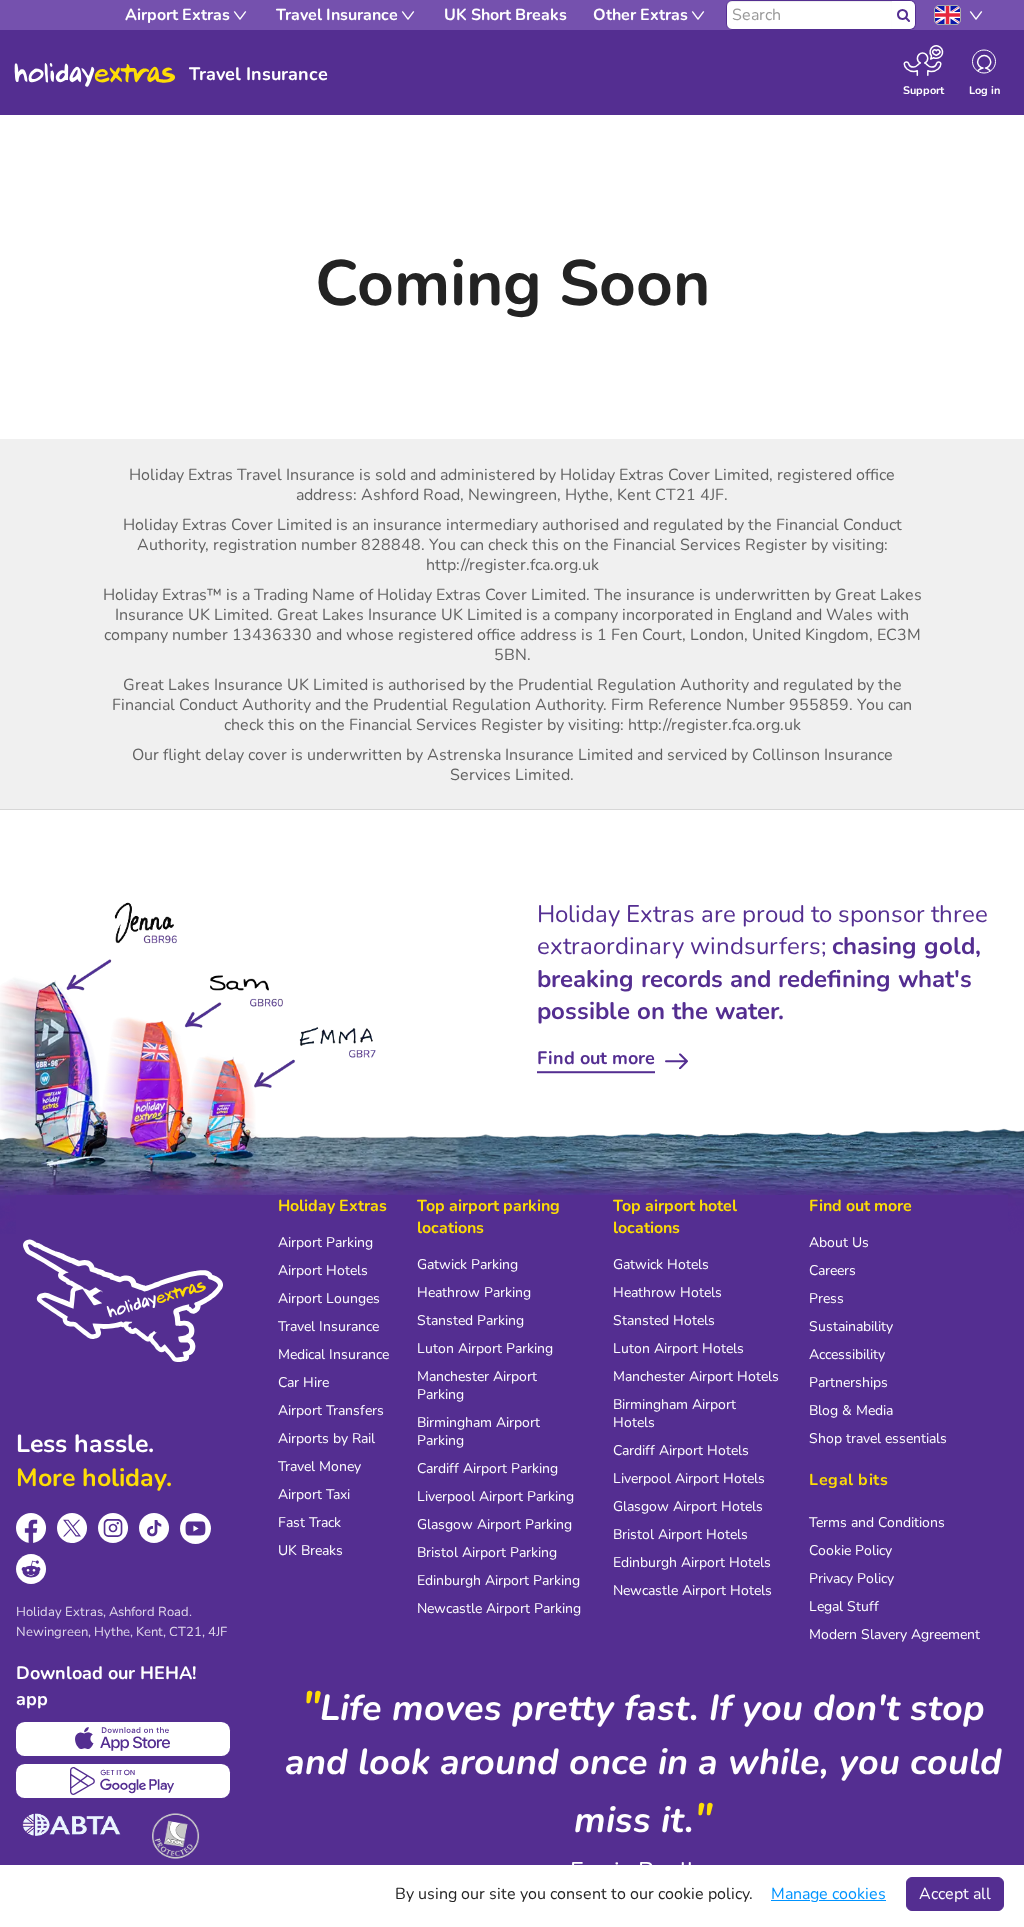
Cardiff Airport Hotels (681, 1450)
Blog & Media (851, 1410)
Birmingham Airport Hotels (674, 1413)
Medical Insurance (333, 1354)
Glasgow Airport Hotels (688, 1506)
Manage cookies (828, 1894)
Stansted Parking (470, 1320)
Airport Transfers (331, 1410)
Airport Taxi (314, 1494)
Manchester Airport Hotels (696, 1376)
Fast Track (309, 1522)
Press (826, 1298)
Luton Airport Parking (485, 1348)
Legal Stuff (844, 1606)
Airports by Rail (326, 1438)
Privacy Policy (851, 1578)
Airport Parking (325, 1242)
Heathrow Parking (474, 1292)
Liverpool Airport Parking (495, 1496)
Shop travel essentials (878, 1438)
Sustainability (851, 1326)
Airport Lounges (329, 1298)
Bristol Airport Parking (487, 1552)
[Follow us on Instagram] (113, 1528)
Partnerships (848, 1382)
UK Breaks (310, 1550)
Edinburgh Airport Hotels (692, 1562)
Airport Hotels (323, 1270)
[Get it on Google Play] (123, 1781)
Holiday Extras (95, 75)
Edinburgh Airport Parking (498, 1580)
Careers (832, 1270)
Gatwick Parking (467, 1264)
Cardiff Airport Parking (487, 1468)
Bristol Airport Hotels (680, 1534)
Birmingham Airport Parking (478, 1431)
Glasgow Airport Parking (494, 1524)
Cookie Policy (850, 1550)
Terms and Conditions (877, 1522)
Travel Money (319, 1466)
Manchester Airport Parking (477, 1385)
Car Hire (303, 1382)
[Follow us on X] (72, 1528)
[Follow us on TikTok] (154, 1528)
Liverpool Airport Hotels (689, 1478)
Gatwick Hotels (661, 1264)
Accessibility (847, 1354)
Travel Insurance (328, 1326)
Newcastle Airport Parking (499, 1608)
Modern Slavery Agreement (894, 1634)
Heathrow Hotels (667, 1292)
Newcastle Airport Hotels (692, 1590)
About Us (839, 1242)
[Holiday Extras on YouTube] (195, 1528)
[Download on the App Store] (123, 1739)
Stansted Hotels (664, 1320)
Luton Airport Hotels (678, 1348)
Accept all (955, 1894)
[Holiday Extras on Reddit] (31, 1569)
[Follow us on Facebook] (31, 1528)
